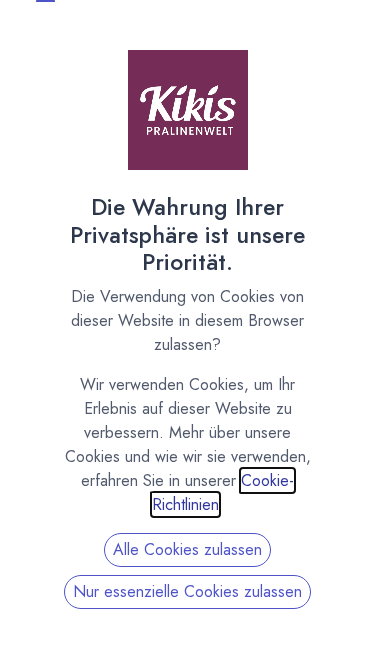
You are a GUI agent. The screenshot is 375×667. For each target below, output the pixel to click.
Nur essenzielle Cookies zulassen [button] (187, 591)
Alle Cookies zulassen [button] (187, 549)
